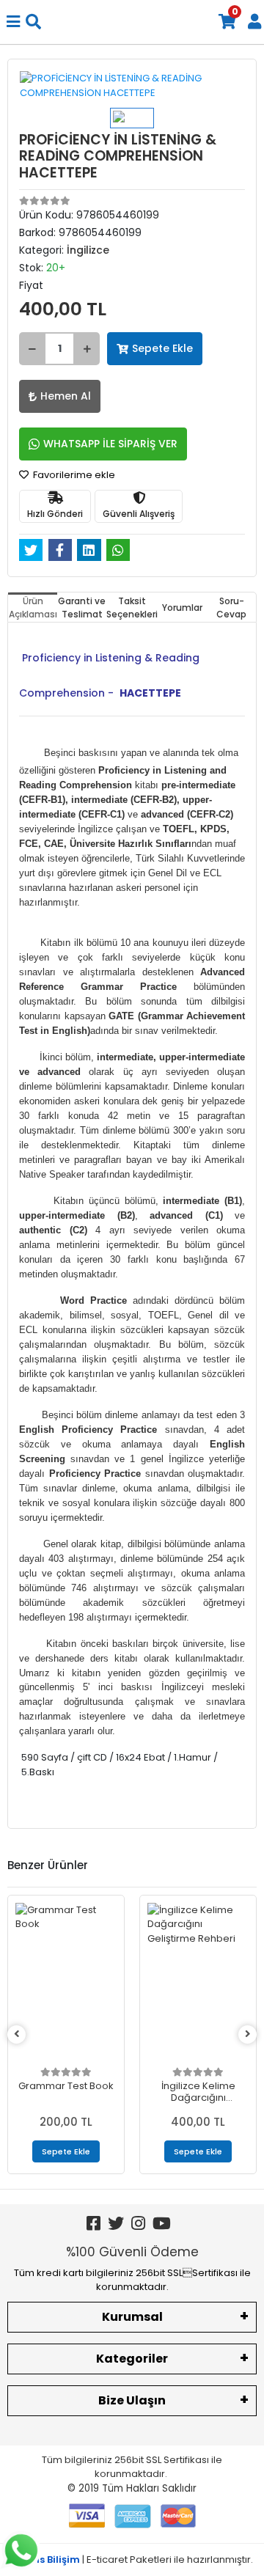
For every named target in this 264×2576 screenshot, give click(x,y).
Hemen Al (66, 396)
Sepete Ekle (162, 348)
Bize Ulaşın (132, 2400)
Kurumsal (132, 2317)
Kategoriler (132, 2359)
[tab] (33, 607)
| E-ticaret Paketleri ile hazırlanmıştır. (132, 2560)
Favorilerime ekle (73, 475)
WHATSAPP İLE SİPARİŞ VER (110, 444)
